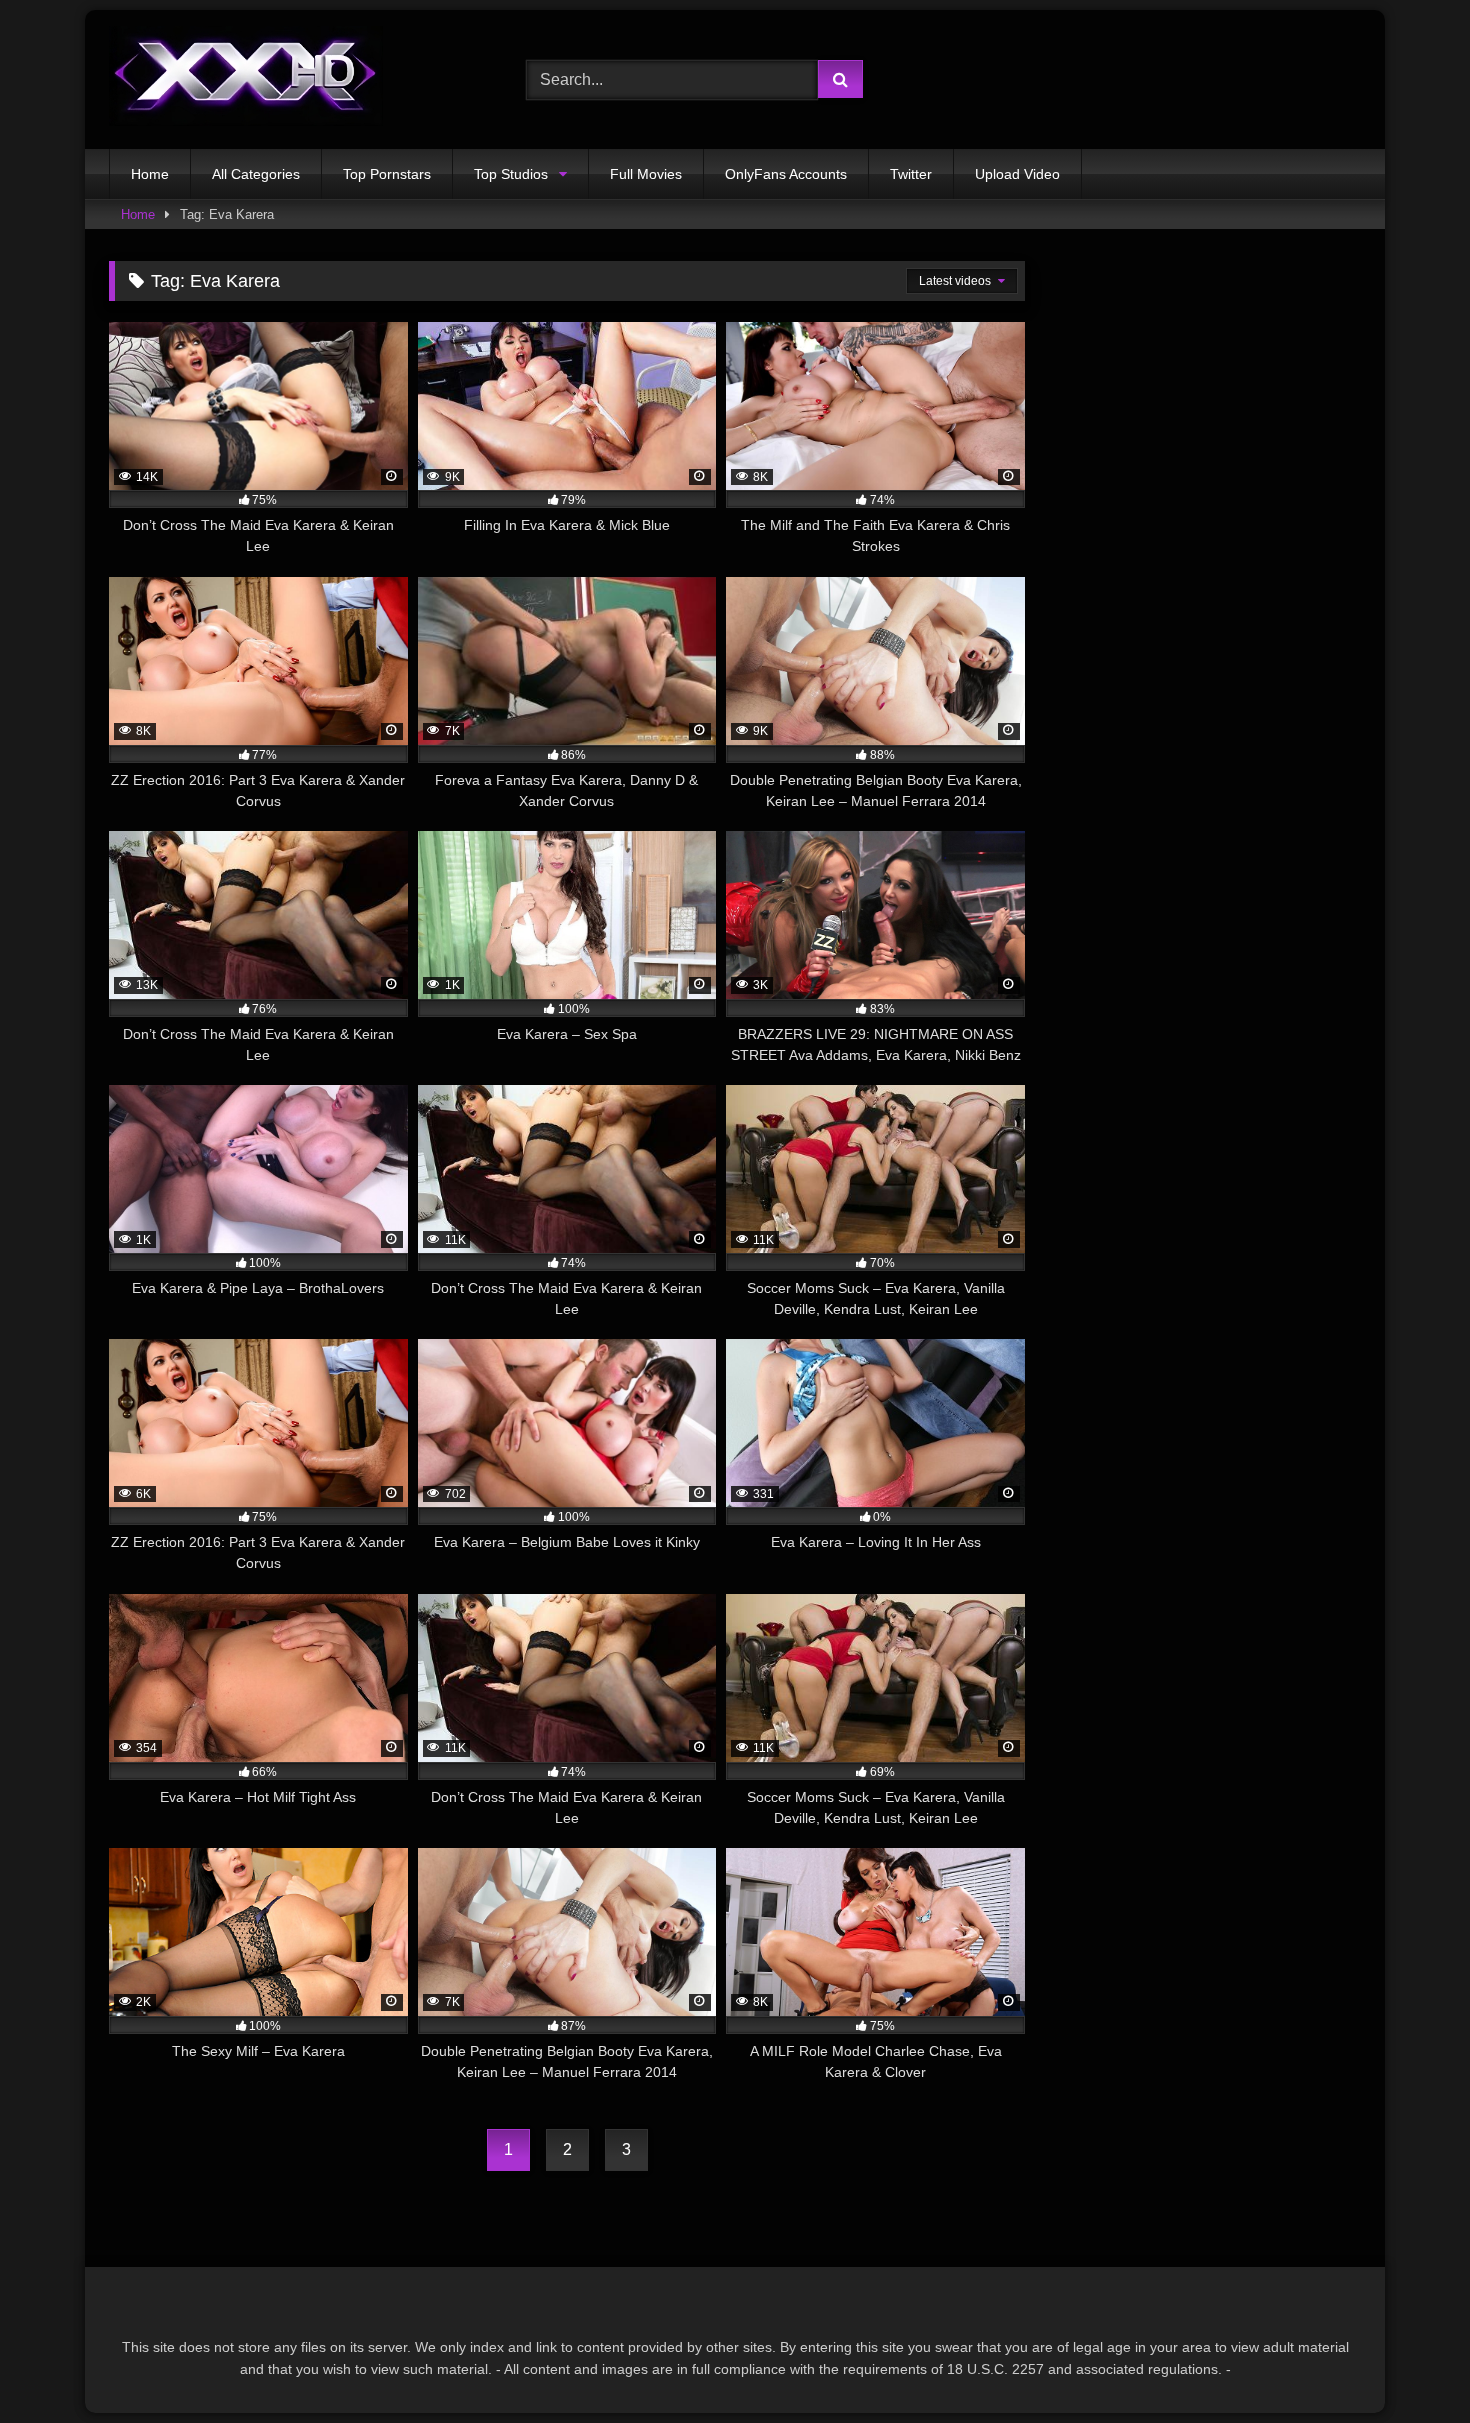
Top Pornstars (387, 174)
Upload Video (1017, 174)
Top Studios (511, 174)
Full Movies (646, 174)
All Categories (256, 174)
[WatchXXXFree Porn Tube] (246, 79)
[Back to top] (1408, 2363)
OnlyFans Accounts (786, 174)
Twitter (911, 174)
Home (150, 174)
